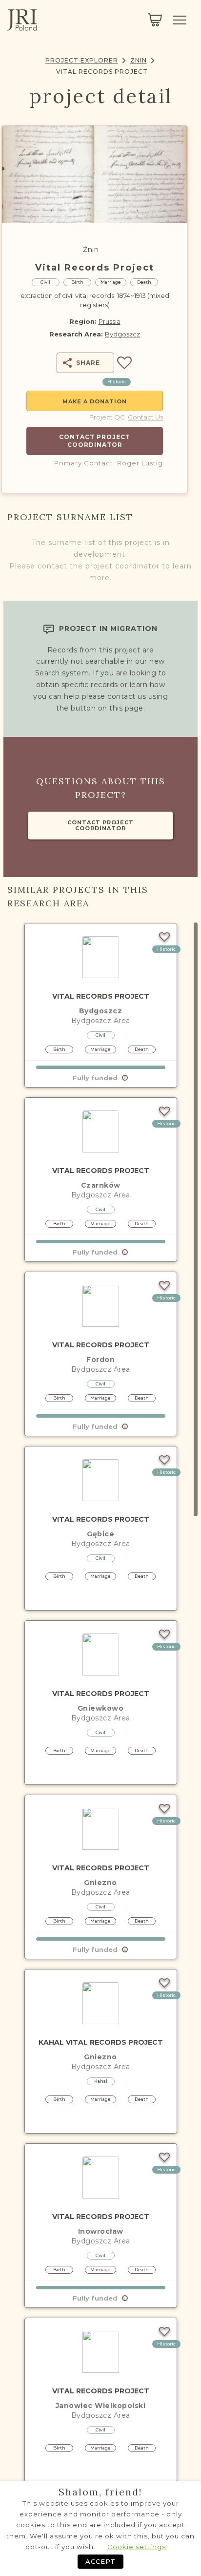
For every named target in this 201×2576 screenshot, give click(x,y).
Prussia (110, 321)
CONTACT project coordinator (100, 825)
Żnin (91, 250)
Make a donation (95, 401)
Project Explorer (82, 60)
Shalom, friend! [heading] (100, 2492)
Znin (139, 60)
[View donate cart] (155, 20)
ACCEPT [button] (100, 2561)
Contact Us (145, 417)
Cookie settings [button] (137, 2547)
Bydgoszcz (122, 334)
